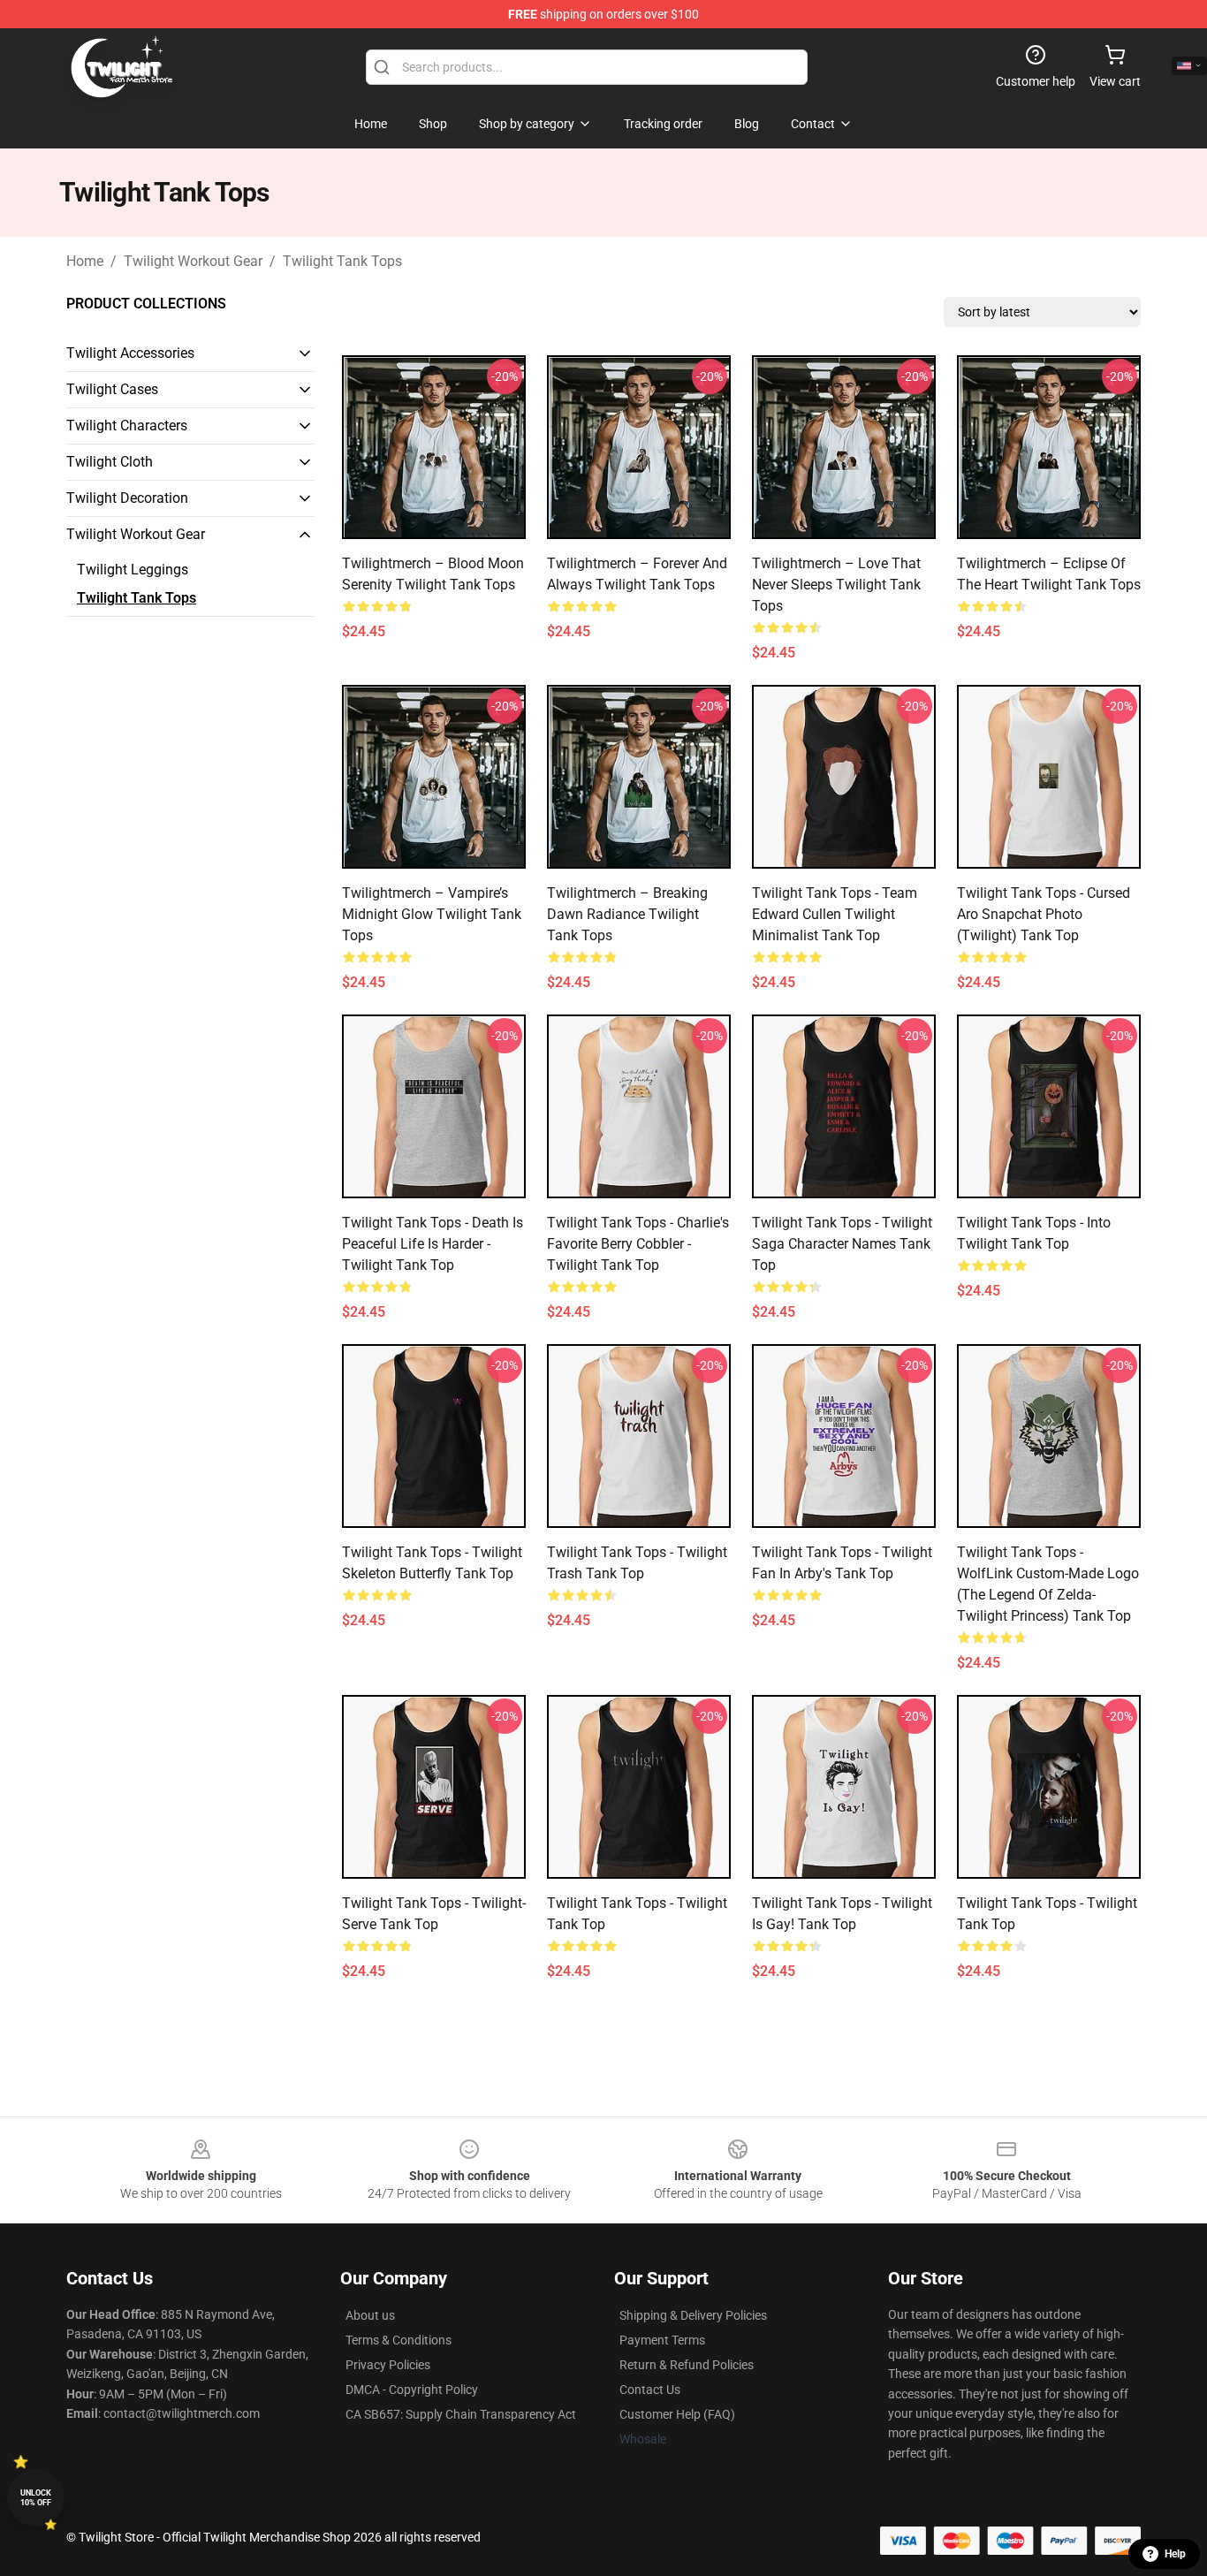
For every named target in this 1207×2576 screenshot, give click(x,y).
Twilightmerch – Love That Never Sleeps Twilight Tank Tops (836, 585)
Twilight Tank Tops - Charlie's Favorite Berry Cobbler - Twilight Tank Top (638, 1244)
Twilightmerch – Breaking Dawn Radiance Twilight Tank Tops (627, 914)
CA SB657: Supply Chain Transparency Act (461, 2414)
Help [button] (1175, 2554)
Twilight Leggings (133, 570)
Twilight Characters (127, 426)
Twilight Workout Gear (193, 261)
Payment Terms (662, 2340)
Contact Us (650, 2390)
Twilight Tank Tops (342, 261)
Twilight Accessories (130, 353)
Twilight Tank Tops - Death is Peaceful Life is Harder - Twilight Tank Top (433, 1244)
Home (85, 261)
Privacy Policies (388, 2365)
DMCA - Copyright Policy (412, 2390)
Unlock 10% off (36, 2498)
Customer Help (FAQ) (677, 2414)
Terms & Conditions (399, 2340)
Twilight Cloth (110, 462)
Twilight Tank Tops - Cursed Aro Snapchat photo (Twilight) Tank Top (1044, 914)
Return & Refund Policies (687, 2365)
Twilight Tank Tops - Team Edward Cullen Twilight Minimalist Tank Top (835, 914)
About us (370, 2315)
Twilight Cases (112, 389)
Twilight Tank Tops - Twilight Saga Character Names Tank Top (842, 1244)
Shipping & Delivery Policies (693, 2315)
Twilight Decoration (127, 498)
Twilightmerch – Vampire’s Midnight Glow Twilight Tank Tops (432, 914)
